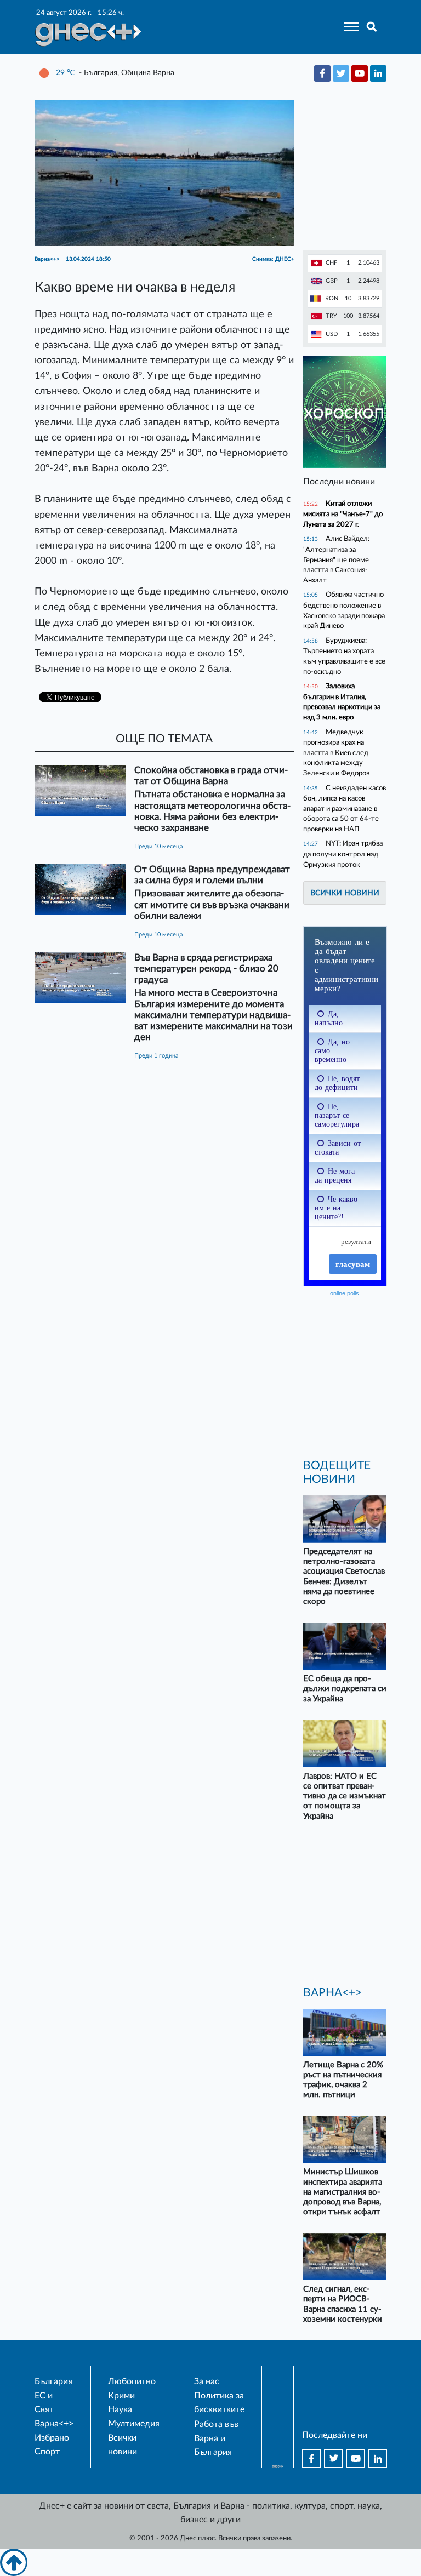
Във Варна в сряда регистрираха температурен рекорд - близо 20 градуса (206, 969)
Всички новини (345, 893)
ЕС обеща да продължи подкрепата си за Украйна (345, 1689)
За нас (207, 2381)
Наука (120, 2409)
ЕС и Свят (44, 2403)
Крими (121, 2396)
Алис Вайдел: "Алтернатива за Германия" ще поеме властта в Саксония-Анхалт (336, 559)
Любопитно (132, 2381)
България (53, 2381)
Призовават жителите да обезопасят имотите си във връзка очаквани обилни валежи (212, 904)
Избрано (52, 2438)
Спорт (47, 2452)
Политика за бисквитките (219, 2403)
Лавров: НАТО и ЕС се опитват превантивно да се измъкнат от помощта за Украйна (345, 1796)
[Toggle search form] (372, 27)
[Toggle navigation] (348, 27)
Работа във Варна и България (216, 2438)
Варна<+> (54, 2424)
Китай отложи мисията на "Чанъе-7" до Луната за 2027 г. (343, 514)
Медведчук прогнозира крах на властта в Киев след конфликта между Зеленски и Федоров (336, 753)
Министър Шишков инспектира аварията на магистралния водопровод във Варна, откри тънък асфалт (343, 2192)
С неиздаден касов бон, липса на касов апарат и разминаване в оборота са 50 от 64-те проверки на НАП (345, 809)
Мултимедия (134, 2424)
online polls (345, 1293)
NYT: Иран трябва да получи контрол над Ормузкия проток (343, 854)
